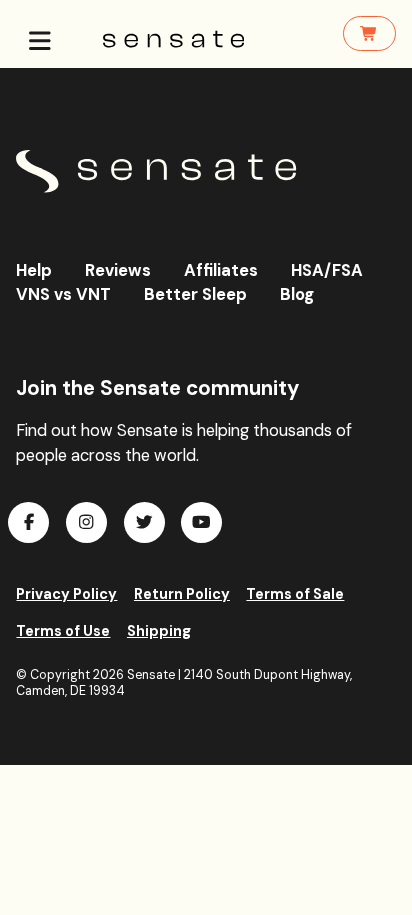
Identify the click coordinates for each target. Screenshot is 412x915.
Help (34, 270)
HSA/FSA (327, 270)
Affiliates (221, 270)
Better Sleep (195, 294)
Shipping (159, 631)
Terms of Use (63, 631)
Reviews (118, 270)
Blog (297, 294)
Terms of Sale (295, 594)
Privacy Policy (66, 594)
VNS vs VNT (63, 294)
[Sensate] (156, 171)
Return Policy (182, 594)
